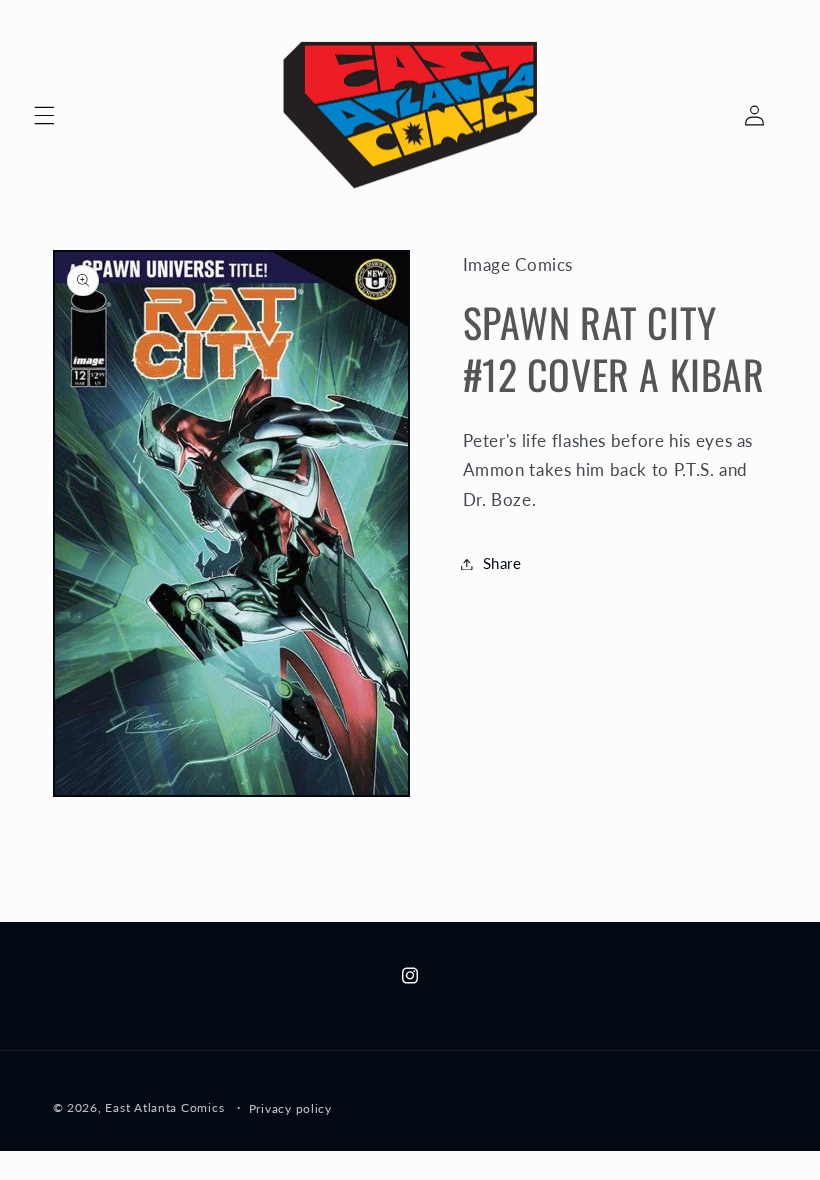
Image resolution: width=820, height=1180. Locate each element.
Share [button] (502, 563)
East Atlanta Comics (164, 1107)
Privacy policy (290, 1108)
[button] (44, 115)
